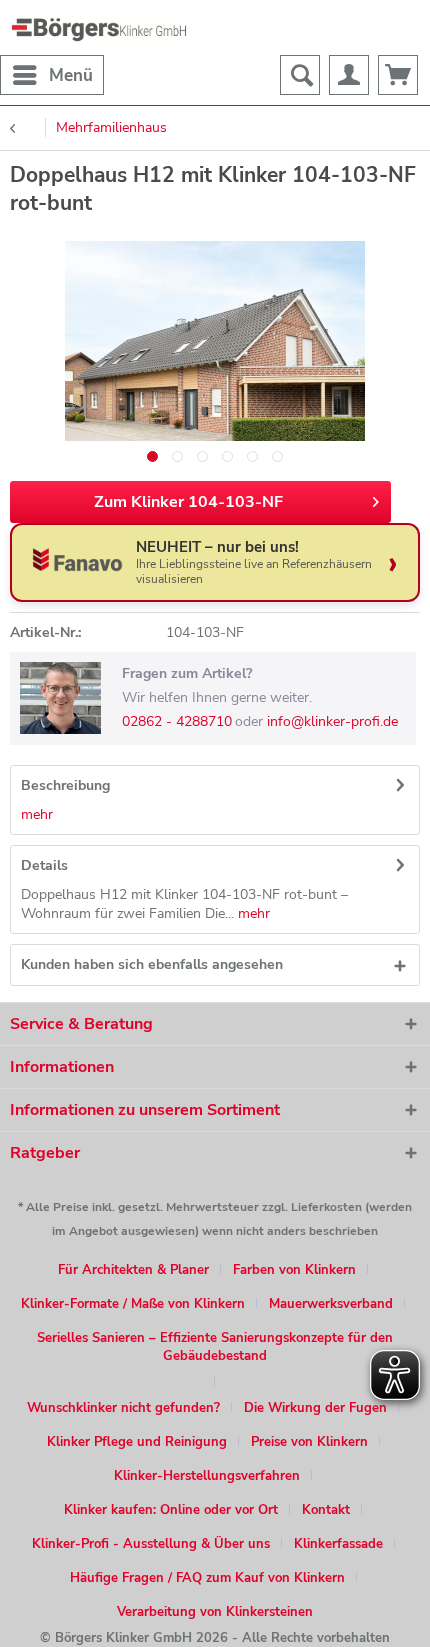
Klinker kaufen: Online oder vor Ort (171, 1510)
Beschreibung (65, 785)
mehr (37, 814)
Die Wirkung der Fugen (315, 1408)
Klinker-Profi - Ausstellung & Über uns (151, 1544)
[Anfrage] (398, 75)
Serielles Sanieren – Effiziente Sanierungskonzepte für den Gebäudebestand (215, 1347)
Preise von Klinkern (309, 1442)
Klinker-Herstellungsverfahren (207, 1476)
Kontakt (326, 1510)
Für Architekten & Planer (133, 1270)
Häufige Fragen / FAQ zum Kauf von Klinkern (207, 1578)
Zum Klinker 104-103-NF (188, 502)
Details (44, 865)
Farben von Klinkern (294, 1270)
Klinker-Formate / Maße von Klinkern (133, 1304)
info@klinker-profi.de (332, 721)
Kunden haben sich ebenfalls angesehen (152, 964)
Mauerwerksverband (331, 1304)
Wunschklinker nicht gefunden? (123, 1408)
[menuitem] (52, 75)
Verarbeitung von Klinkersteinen (215, 1612)
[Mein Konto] (349, 75)
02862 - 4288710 (177, 721)
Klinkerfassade (338, 1544)
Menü (71, 75)
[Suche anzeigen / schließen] (300, 75)
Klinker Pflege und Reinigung (137, 1442)
